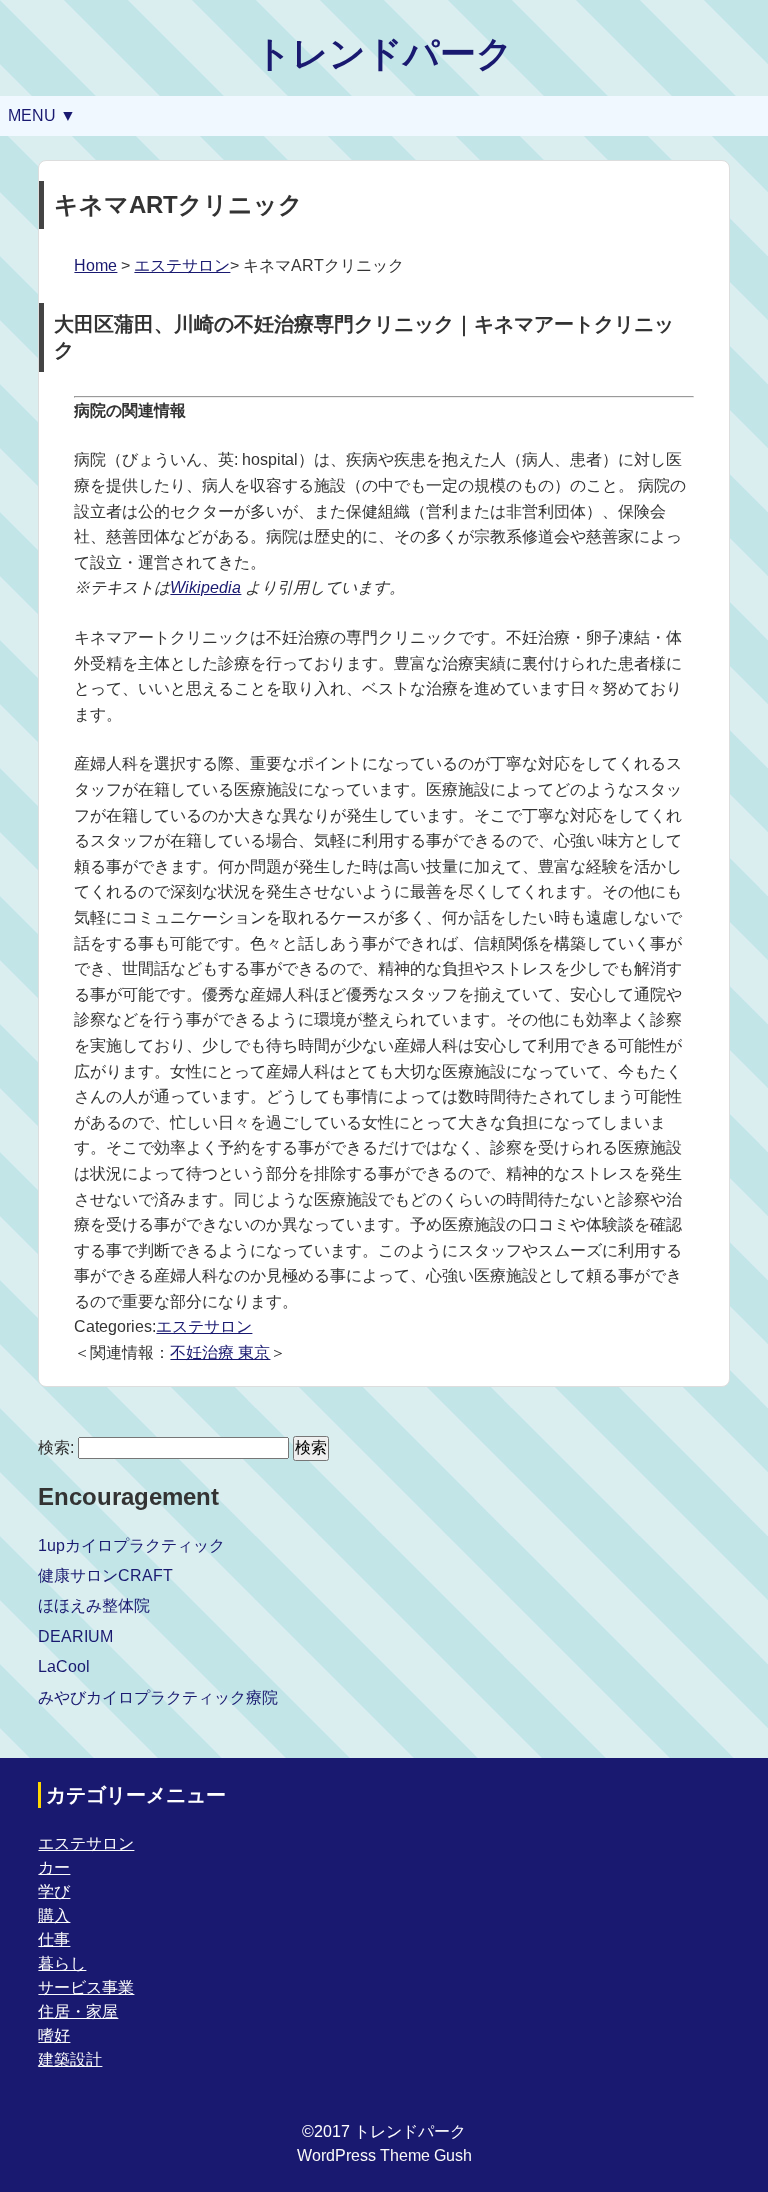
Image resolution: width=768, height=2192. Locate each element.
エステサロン (182, 265)
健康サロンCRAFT (105, 1575)
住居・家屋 (78, 2011)
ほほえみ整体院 (94, 1605)
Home (95, 265)
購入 (54, 1915)
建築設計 (70, 2059)
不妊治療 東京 (220, 1352)
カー (54, 1867)
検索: (56, 1447)
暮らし (62, 1963)
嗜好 (54, 2035)
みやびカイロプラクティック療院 (158, 1697)
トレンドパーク (384, 53)
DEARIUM (75, 1636)
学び (54, 1891)
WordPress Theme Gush (384, 2155)
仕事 (54, 1939)
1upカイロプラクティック (131, 1545)
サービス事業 (86, 1987)
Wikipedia (205, 587)
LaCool (64, 1666)
